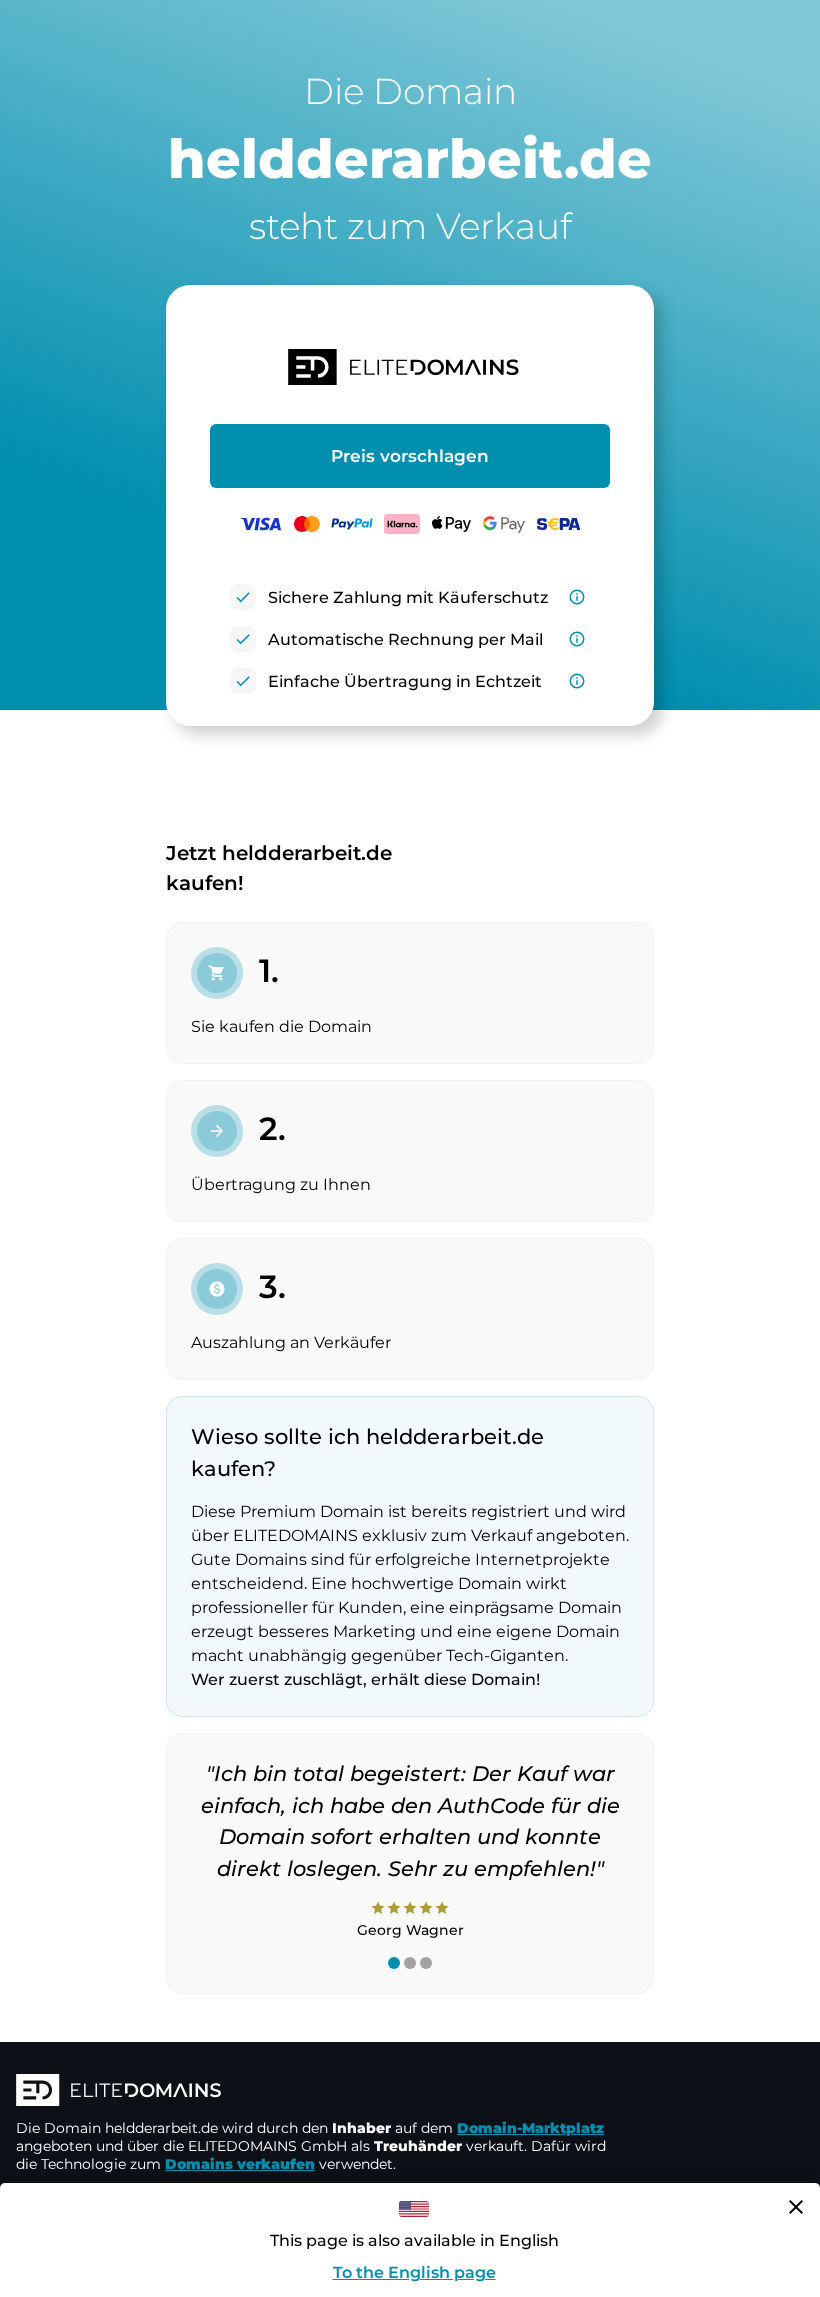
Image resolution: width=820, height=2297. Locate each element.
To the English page (414, 2272)
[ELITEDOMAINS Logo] (316, 2092)
